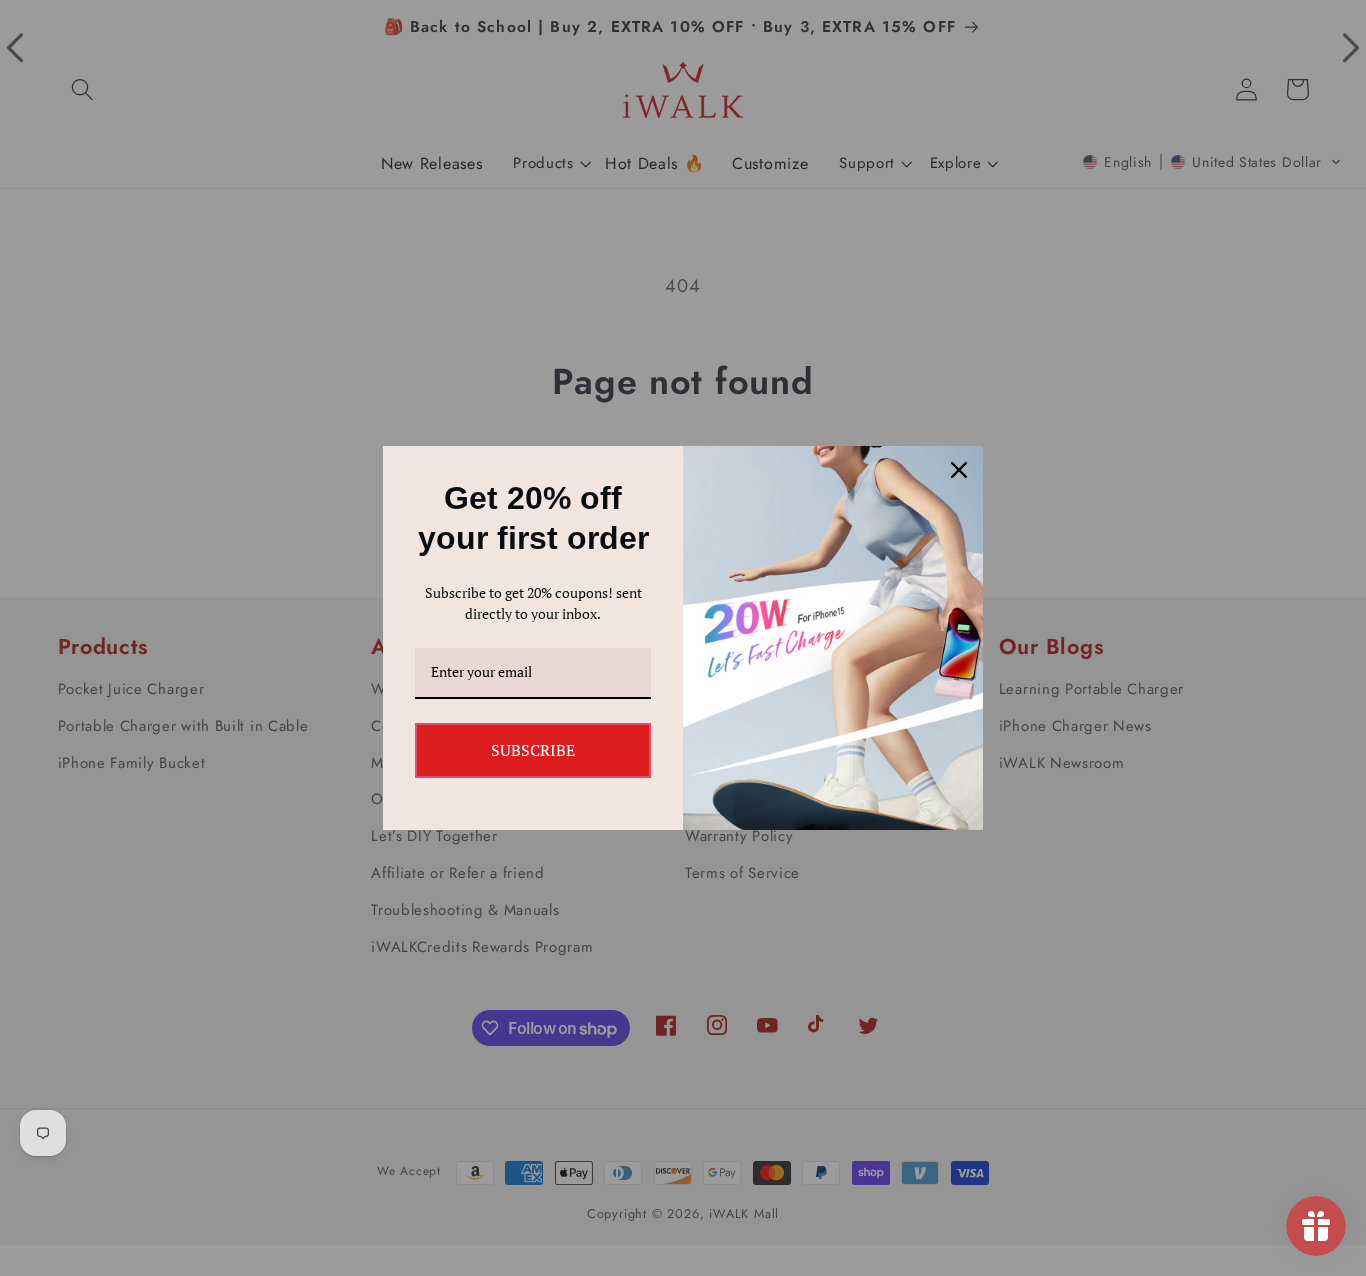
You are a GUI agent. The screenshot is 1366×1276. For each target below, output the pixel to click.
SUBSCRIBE (533, 750)
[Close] (959, 470)
